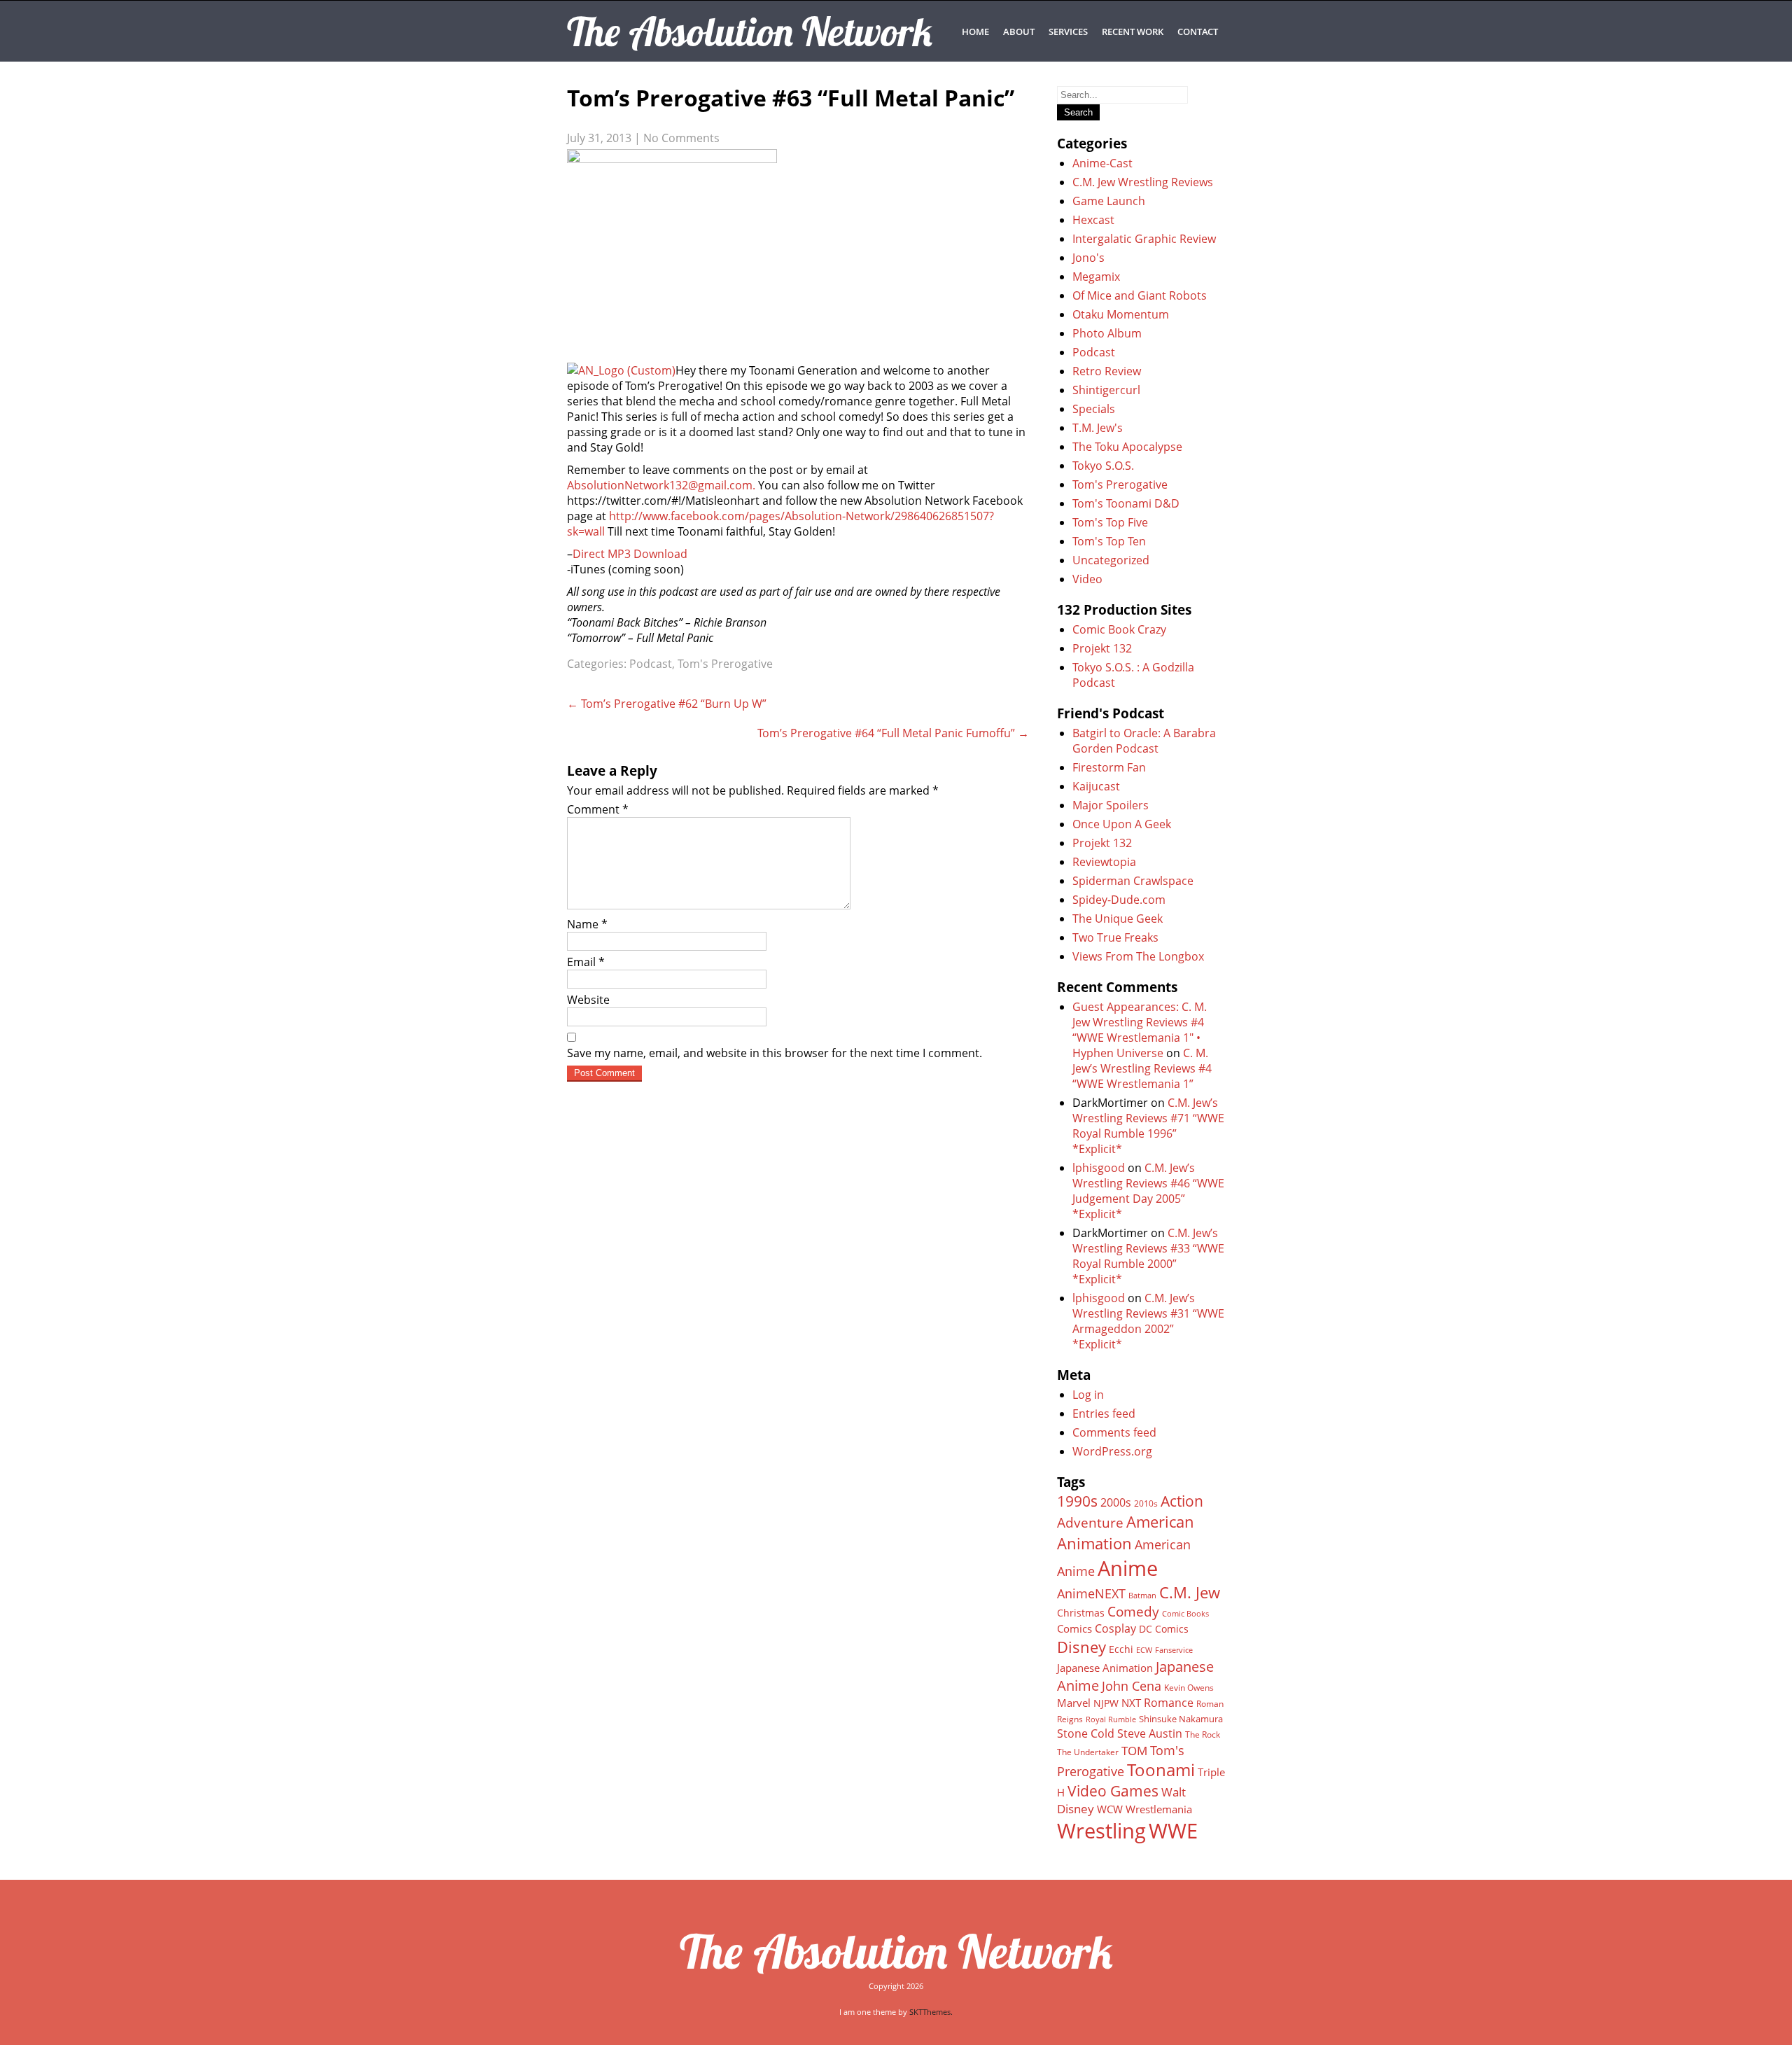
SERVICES (1068, 32)
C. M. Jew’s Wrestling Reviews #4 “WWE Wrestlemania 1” (1142, 1068)
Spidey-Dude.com (1119, 900)
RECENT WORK (1133, 32)
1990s (1077, 1501)
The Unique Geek (1118, 919)
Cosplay (1115, 1628)
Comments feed (1114, 1432)
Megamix (1096, 277)
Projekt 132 (1102, 648)
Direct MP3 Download (630, 554)
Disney (1081, 1647)
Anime (1128, 1568)
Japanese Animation (1105, 1668)
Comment (598, 809)
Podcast (651, 664)
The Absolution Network (896, 1951)
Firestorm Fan (1109, 767)
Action (1182, 1501)
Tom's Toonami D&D (1126, 503)
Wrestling (1101, 1831)
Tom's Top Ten (1109, 541)
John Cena (1132, 1686)
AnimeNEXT (1091, 1593)
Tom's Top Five (1110, 522)
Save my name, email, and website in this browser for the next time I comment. (775, 1053)
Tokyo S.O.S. (1103, 466)
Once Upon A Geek (1122, 824)
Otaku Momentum (1121, 314)
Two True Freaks (1115, 937)
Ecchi (1121, 1649)
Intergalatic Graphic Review (1144, 239)
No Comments (681, 138)
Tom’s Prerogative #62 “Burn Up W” (667, 704)
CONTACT (1198, 32)
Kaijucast (1096, 786)
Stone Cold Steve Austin (1120, 1733)
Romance (1169, 1703)
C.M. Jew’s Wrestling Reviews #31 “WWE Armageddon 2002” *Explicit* (1148, 1321)
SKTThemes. (931, 2012)
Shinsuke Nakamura (1181, 1719)
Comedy (1133, 1612)
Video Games (1113, 1791)
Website (588, 1000)
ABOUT (1019, 32)
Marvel (1074, 1703)
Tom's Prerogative (725, 664)
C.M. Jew (1190, 1592)
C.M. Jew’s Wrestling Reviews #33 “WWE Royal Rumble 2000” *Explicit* (1148, 1256)
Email (586, 962)
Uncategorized (1111, 560)
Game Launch (1109, 201)
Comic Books (1185, 1613)
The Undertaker (1088, 1752)
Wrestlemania (1159, 1809)
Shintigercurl (1106, 390)
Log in (1088, 1395)
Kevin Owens (1189, 1688)
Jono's (1088, 258)
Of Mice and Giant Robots (1140, 295)
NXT (1131, 1703)
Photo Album (1107, 333)
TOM (1134, 1751)
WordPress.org (1112, 1451)
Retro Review (1107, 371)
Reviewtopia (1104, 862)
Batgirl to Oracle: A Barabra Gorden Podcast (1144, 741)
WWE (1173, 1830)
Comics (1074, 1628)
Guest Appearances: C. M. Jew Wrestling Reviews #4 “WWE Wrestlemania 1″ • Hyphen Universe (1140, 1030)
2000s (1116, 1502)
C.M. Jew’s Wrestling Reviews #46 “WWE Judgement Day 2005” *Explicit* (1148, 1191)
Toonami (1161, 1770)
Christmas (1081, 1613)
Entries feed (1104, 1414)
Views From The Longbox (1138, 956)
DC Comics (1164, 1629)
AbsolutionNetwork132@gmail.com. (661, 485)
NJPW (1106, 1703)
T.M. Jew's (1098, 428)
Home (975, 32)
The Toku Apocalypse (1127, 447)
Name (587, 924)
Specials (1094, 409)
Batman (1142, 1595)
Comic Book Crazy (1119, 629)
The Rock (1203, 1735)
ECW (1144, 1650)
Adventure (1090, 1522)
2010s (1146, 1503)
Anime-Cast (1102, 163)
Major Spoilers (1111, 805)
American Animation (1126, 1533)
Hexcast (1093, 220)
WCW (1110, 1809)
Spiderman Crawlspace (1133, 881)
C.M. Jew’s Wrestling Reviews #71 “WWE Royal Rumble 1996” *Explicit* (1148, 1126)
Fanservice (1174, 1650)
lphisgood (1099, 1168)
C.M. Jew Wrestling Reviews (1143, 182)
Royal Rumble (1111, 1719)
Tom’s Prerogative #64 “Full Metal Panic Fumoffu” (893, 733)
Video (1087, 579)
